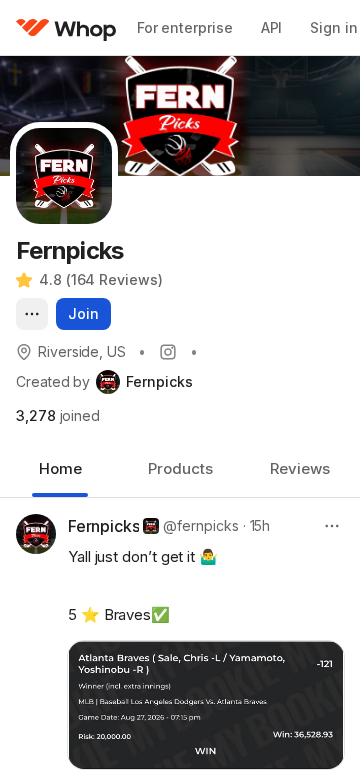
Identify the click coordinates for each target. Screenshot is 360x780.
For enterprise (185, 27)
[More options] (32, 314)
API (272, 27)
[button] (206, 705)
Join (83, 313)
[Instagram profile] (168, 352)
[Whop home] (66, 28)
